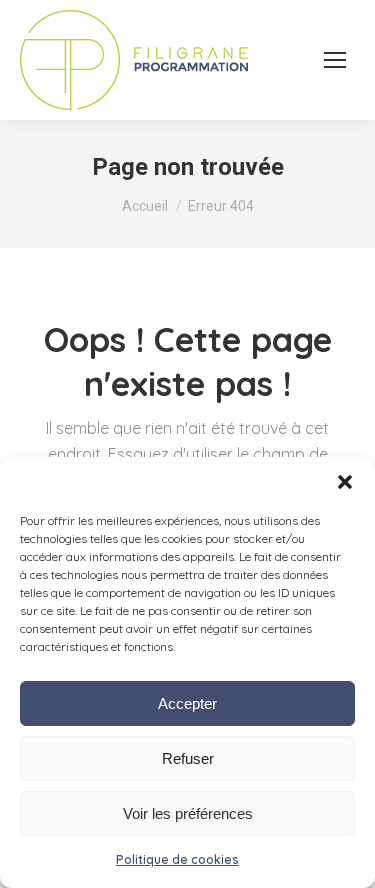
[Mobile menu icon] (335, 60)
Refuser (188, 758)
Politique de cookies (177, 859)
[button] (345, 482)
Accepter (187, 703)
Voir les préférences (188, 813)
